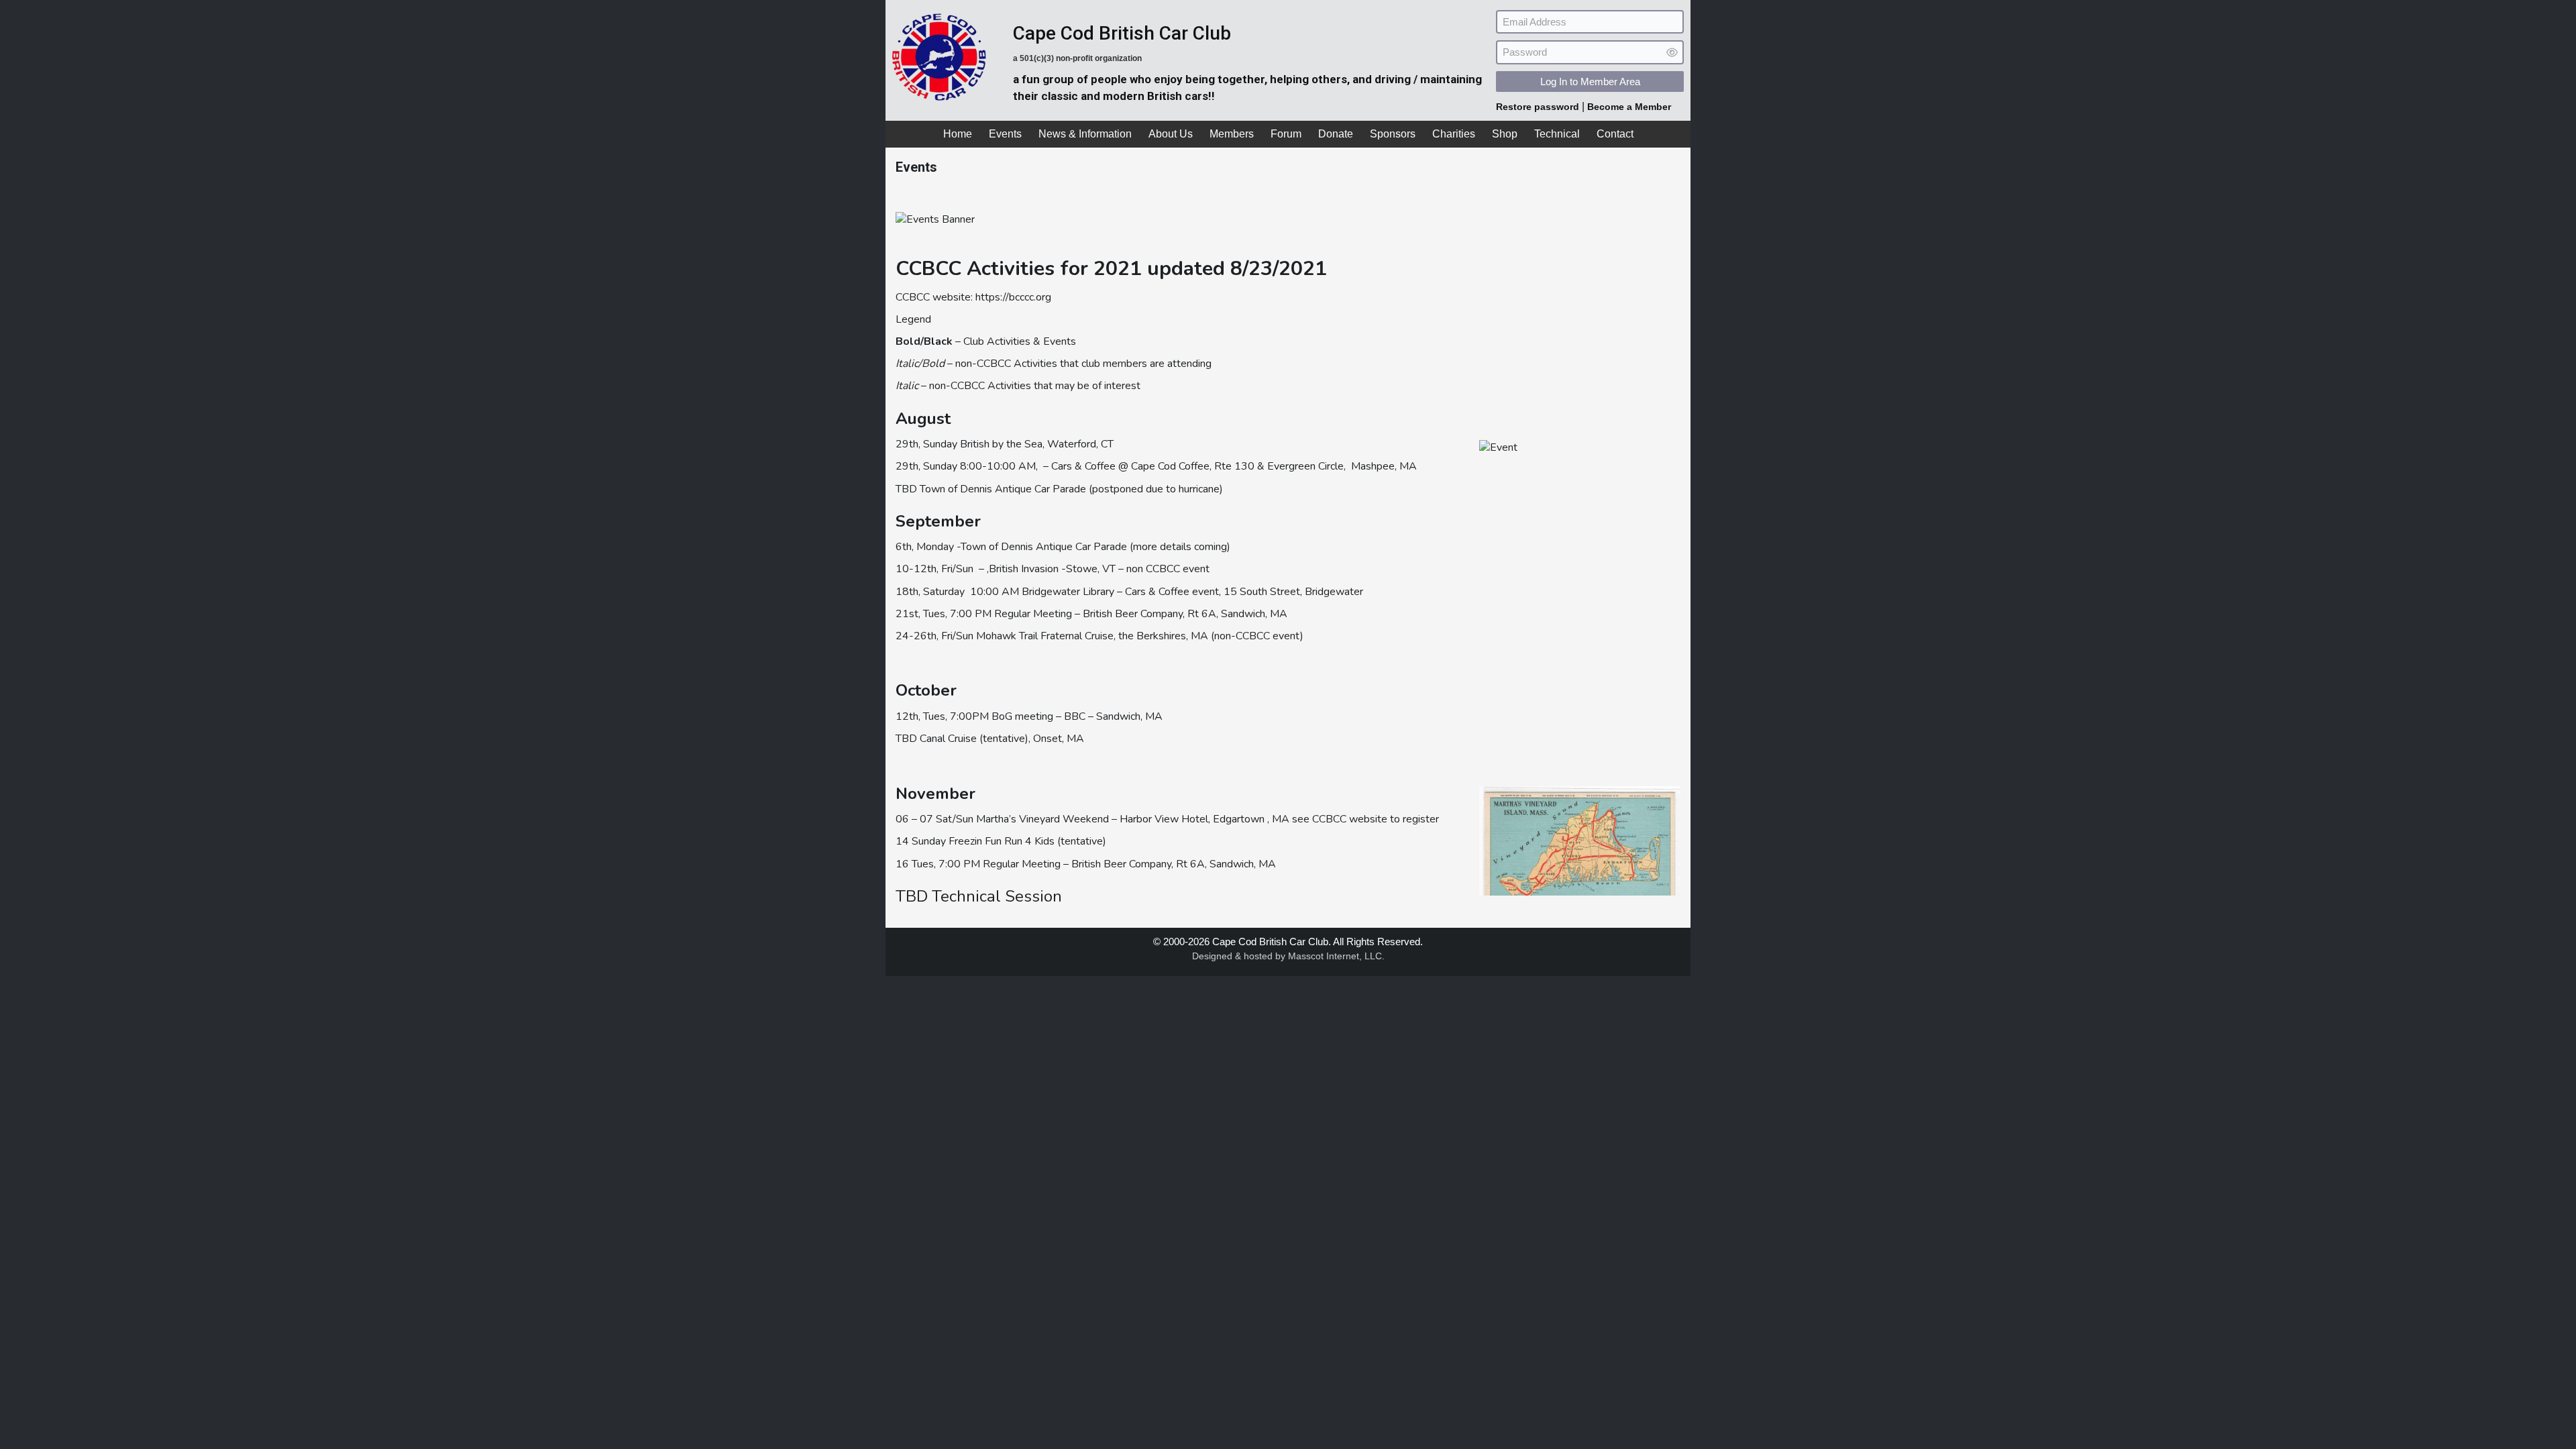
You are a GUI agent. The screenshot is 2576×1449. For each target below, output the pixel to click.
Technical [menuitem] (1557, 134)
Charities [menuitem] (1454, 134)
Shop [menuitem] (1505, 134)
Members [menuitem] (1232, 134)
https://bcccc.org (1013, 297)
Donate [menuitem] (1336, 134)
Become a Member (1629, 107)
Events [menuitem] (1005, 134)
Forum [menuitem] (1286, 134)
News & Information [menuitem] (1085, 134)
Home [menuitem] (958, 134)
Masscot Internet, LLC (1335, 956)
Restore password (1539, 107)
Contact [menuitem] (1615, 134)
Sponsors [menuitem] (1393, 134)
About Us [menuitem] (1171, 134)
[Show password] (1672, 53)
